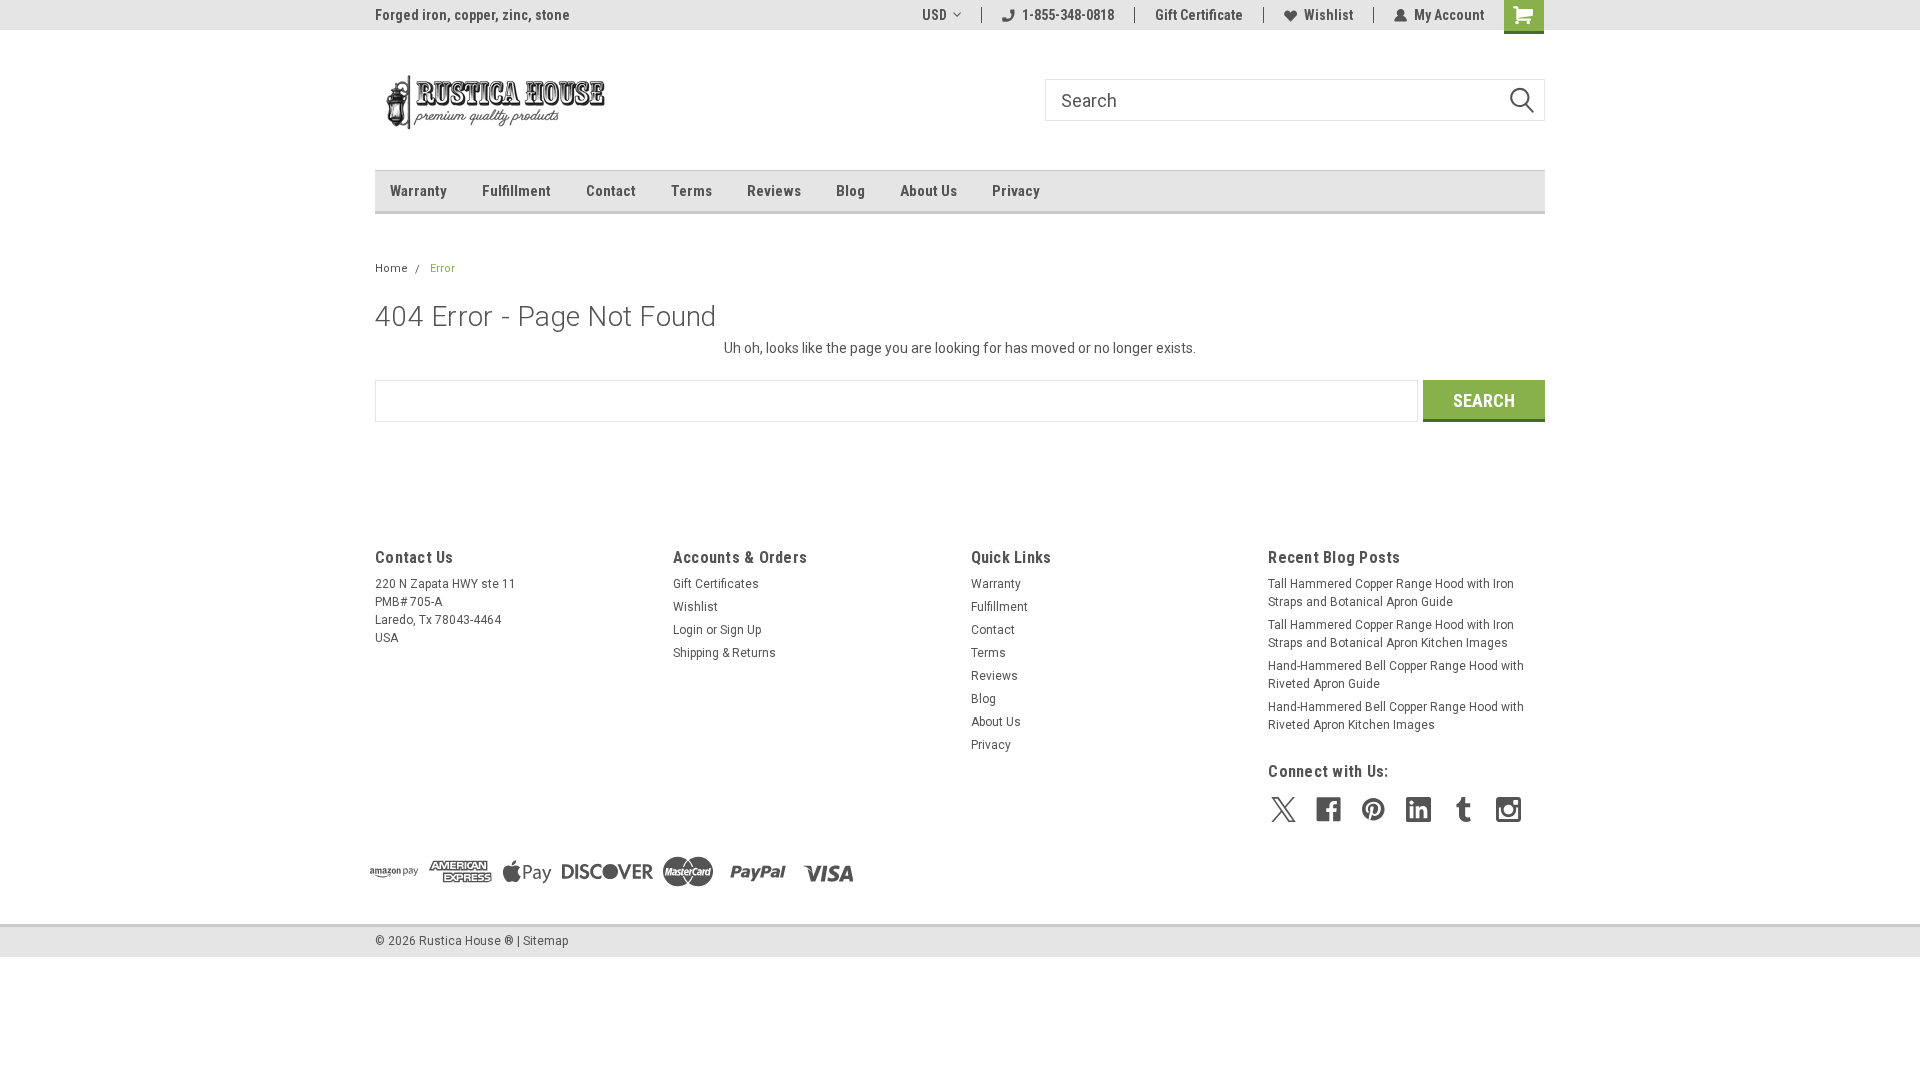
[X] (1283, 809)
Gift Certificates (716, 584)
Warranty (418, 191)
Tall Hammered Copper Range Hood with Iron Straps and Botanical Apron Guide (1391, 593)
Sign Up (740, 630)
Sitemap (545, 941)
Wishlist (1328, 15)
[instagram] (1508, 809)
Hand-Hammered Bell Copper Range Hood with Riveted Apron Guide (1396, 675)
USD (934, 15)
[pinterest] (1373, 809)
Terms (691, 191)
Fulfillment (516, 191)
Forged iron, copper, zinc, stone (472, 15)
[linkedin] (1418, 809)
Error (442, 268)
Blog (850, 191)
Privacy (1016, 191)
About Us (928, 191)
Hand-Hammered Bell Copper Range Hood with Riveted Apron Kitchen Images (1396, 716)
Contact (611, 191)
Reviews (774, 191)
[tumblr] (1463, 809)
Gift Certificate (1199, 15)
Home (391, 268)
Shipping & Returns (724, 653)
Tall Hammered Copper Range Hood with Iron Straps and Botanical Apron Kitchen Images (1391, 634)
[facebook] (1328, 809)
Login (688, 630)
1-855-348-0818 (1068, 15)
